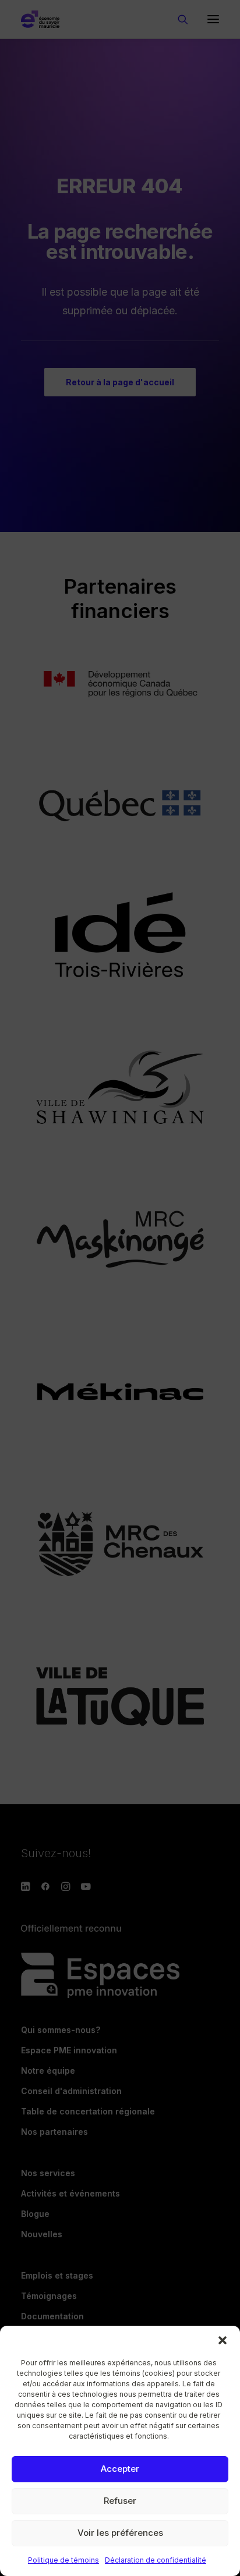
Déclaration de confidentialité (156, 2560)
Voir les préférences (120, 2533)
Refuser (120, 2501)
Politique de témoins (63, 2560)
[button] (223, 2340)
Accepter (120, 2469)
